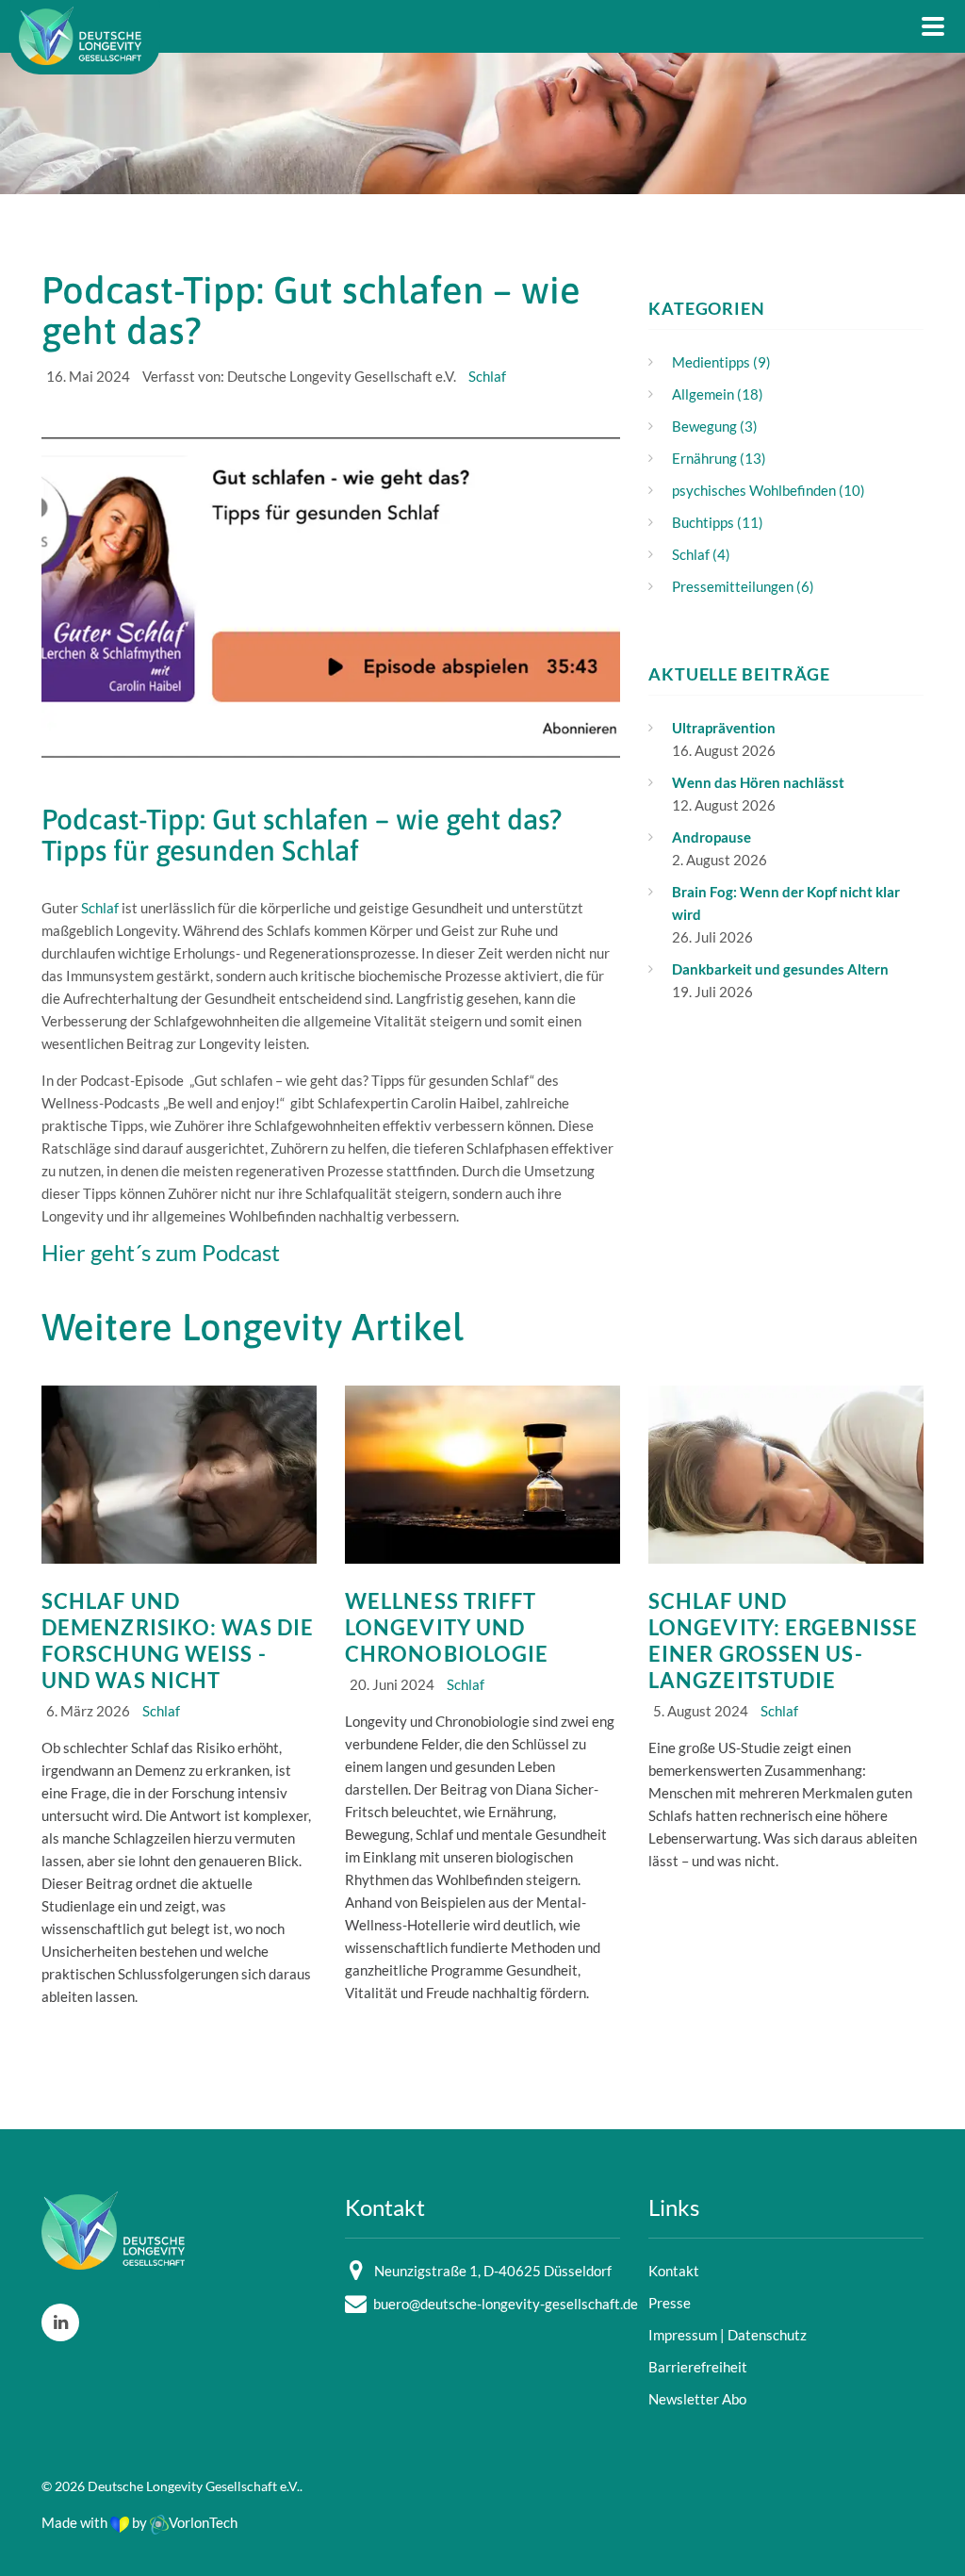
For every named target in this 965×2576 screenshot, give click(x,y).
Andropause (711, 837)
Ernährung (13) (719, 458)
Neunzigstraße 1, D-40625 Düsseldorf (493, 2271)
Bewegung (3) (715, 426)
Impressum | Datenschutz (728, 2335)
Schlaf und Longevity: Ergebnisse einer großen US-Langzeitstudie (783, 1641)
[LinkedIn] (60, 2322)
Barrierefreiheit (698, 2367)
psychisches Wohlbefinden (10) (769, 490)
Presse (670, 2303)
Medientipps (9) (721, 362)
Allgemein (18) (718, 394)
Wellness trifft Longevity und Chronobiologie (447, 1627)
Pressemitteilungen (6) (743, 586)
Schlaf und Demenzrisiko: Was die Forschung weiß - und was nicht (178, 1641)
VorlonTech (203, 2522)
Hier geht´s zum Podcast (161, 1252)
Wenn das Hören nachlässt (758, 782)
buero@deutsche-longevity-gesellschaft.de (506, 2304)
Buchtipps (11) (718, 522)
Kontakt (674, 2271)
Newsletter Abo (697, 2399)
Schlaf (487, 376)
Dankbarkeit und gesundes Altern (780, 969)
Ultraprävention (724, 728)
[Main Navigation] (933, 26)
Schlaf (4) (701, 554)
